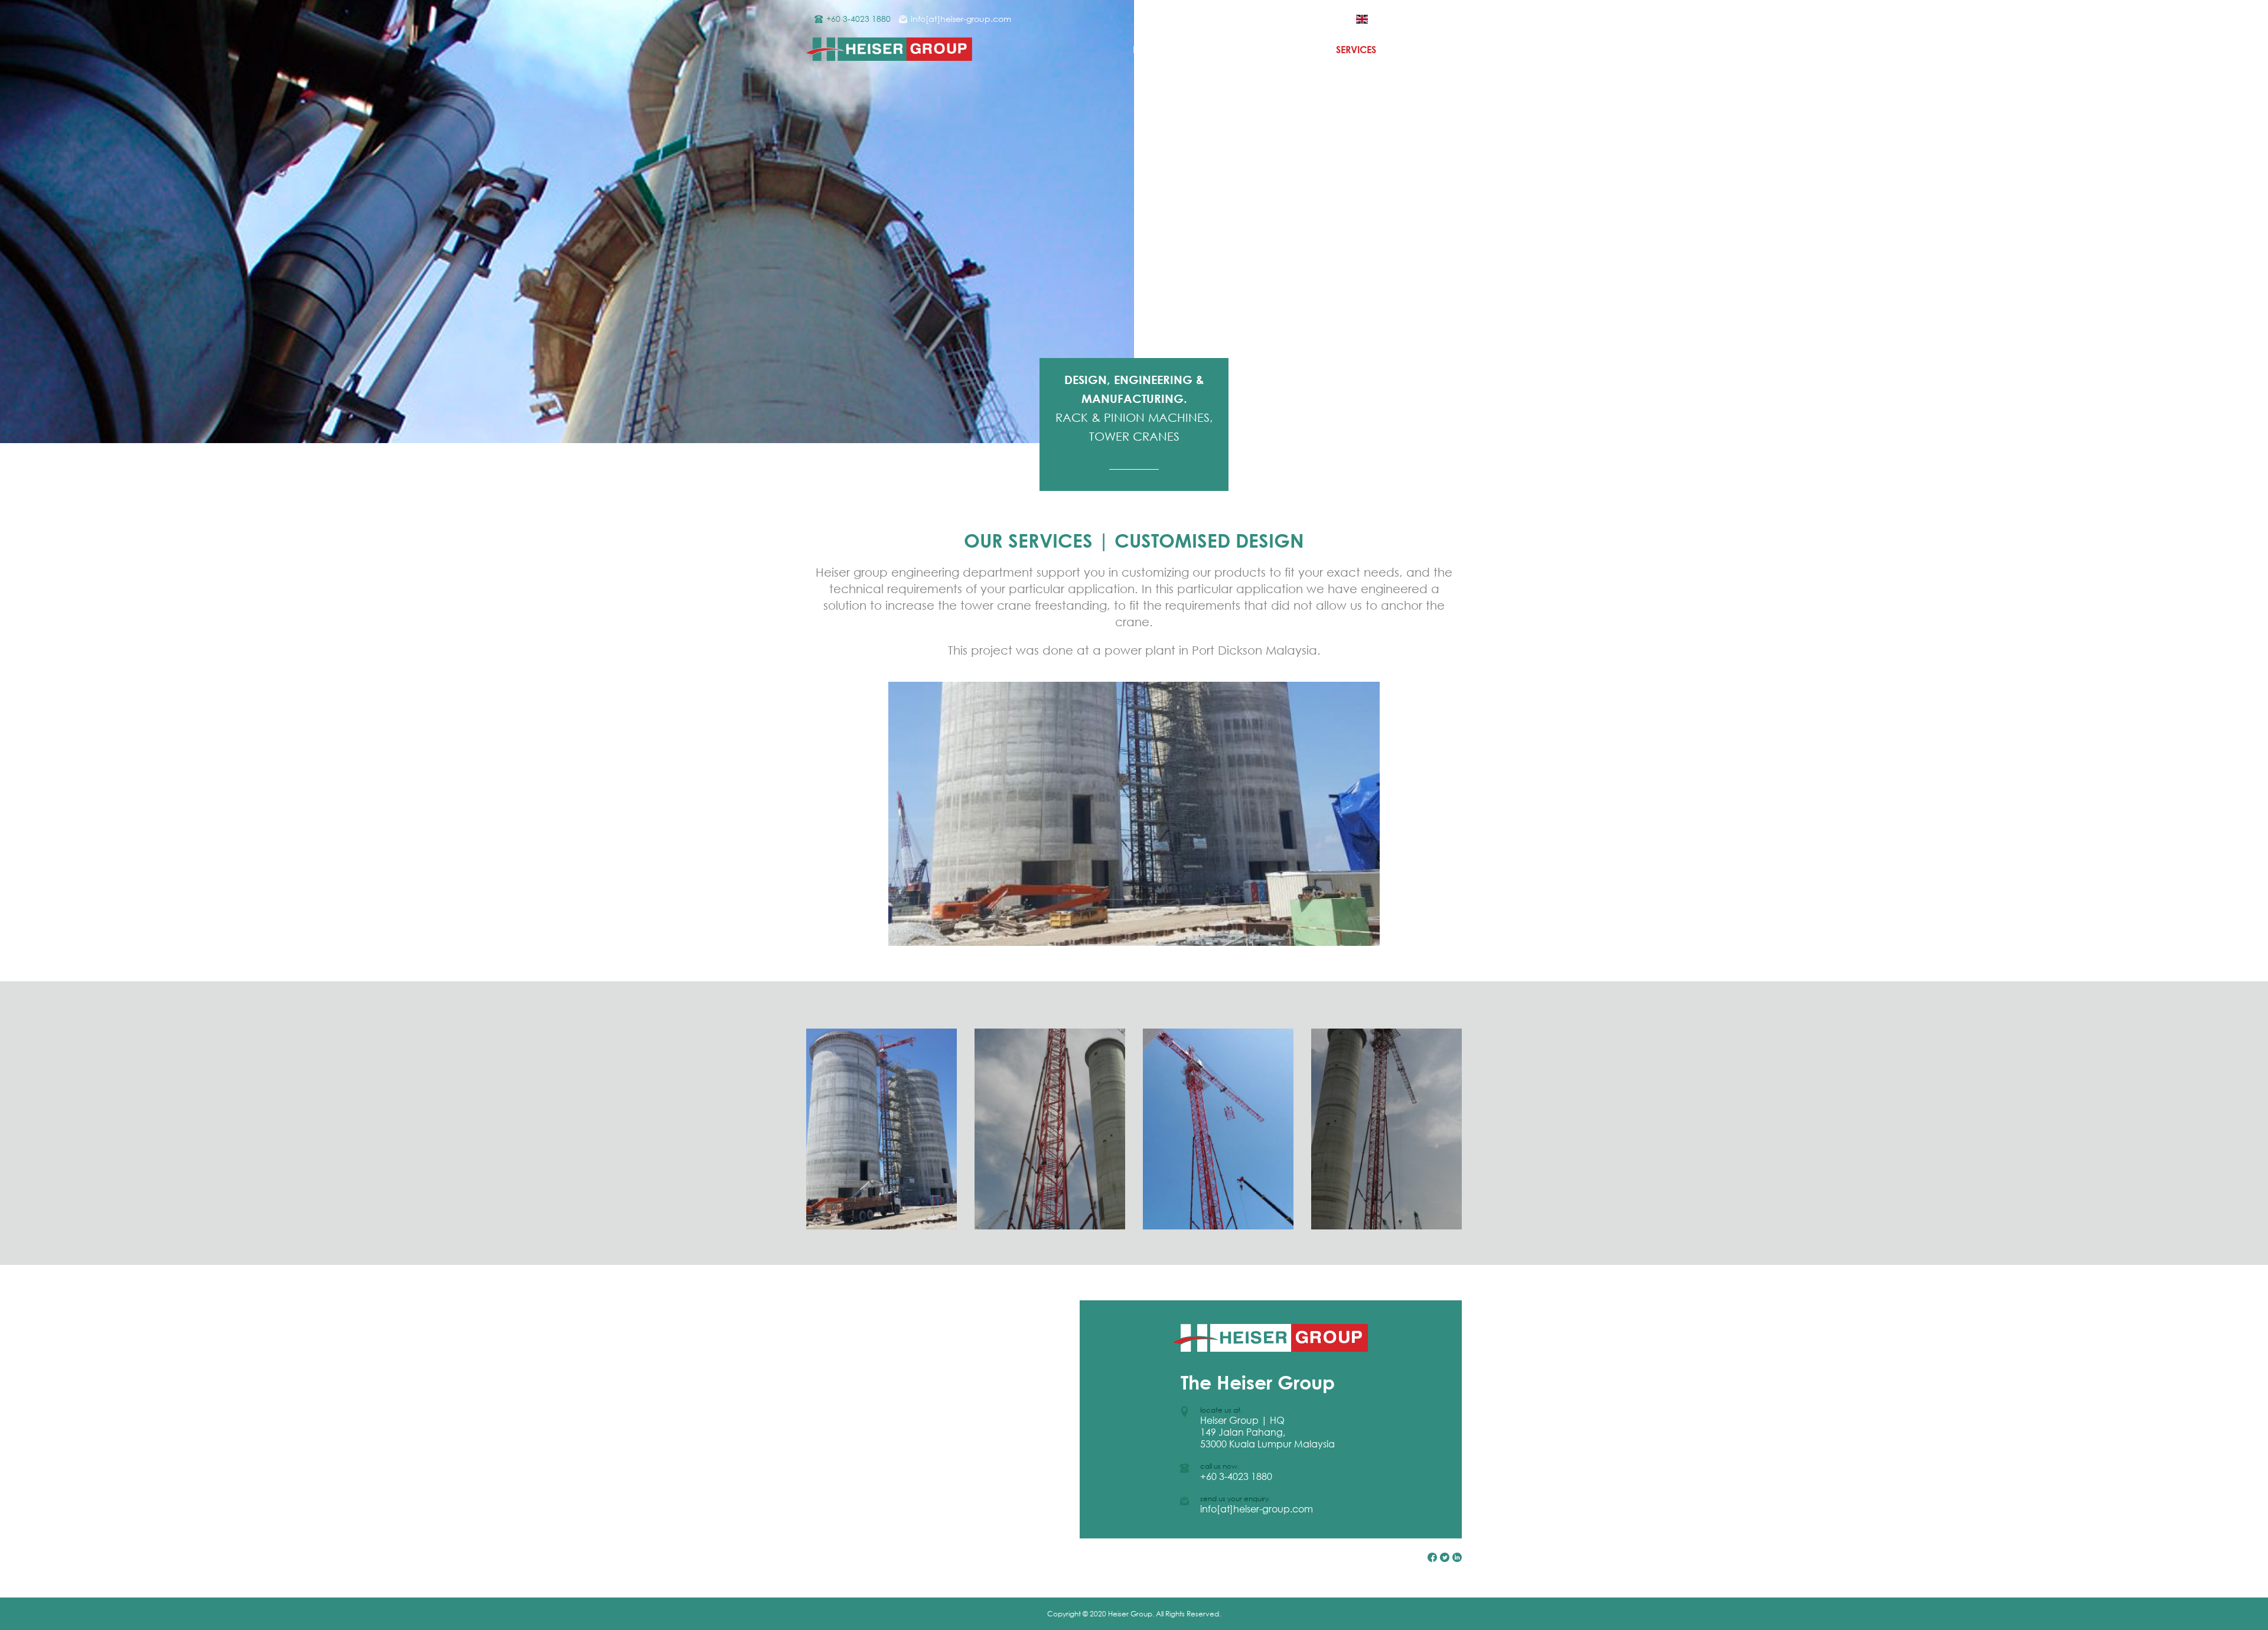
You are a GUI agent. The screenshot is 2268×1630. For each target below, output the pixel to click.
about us (1211, 50)
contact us (1433, 50)
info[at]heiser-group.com (961, 19)
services (1356, 50)
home (1147, 50)
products (1284, 50)
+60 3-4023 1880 (858, 19)
